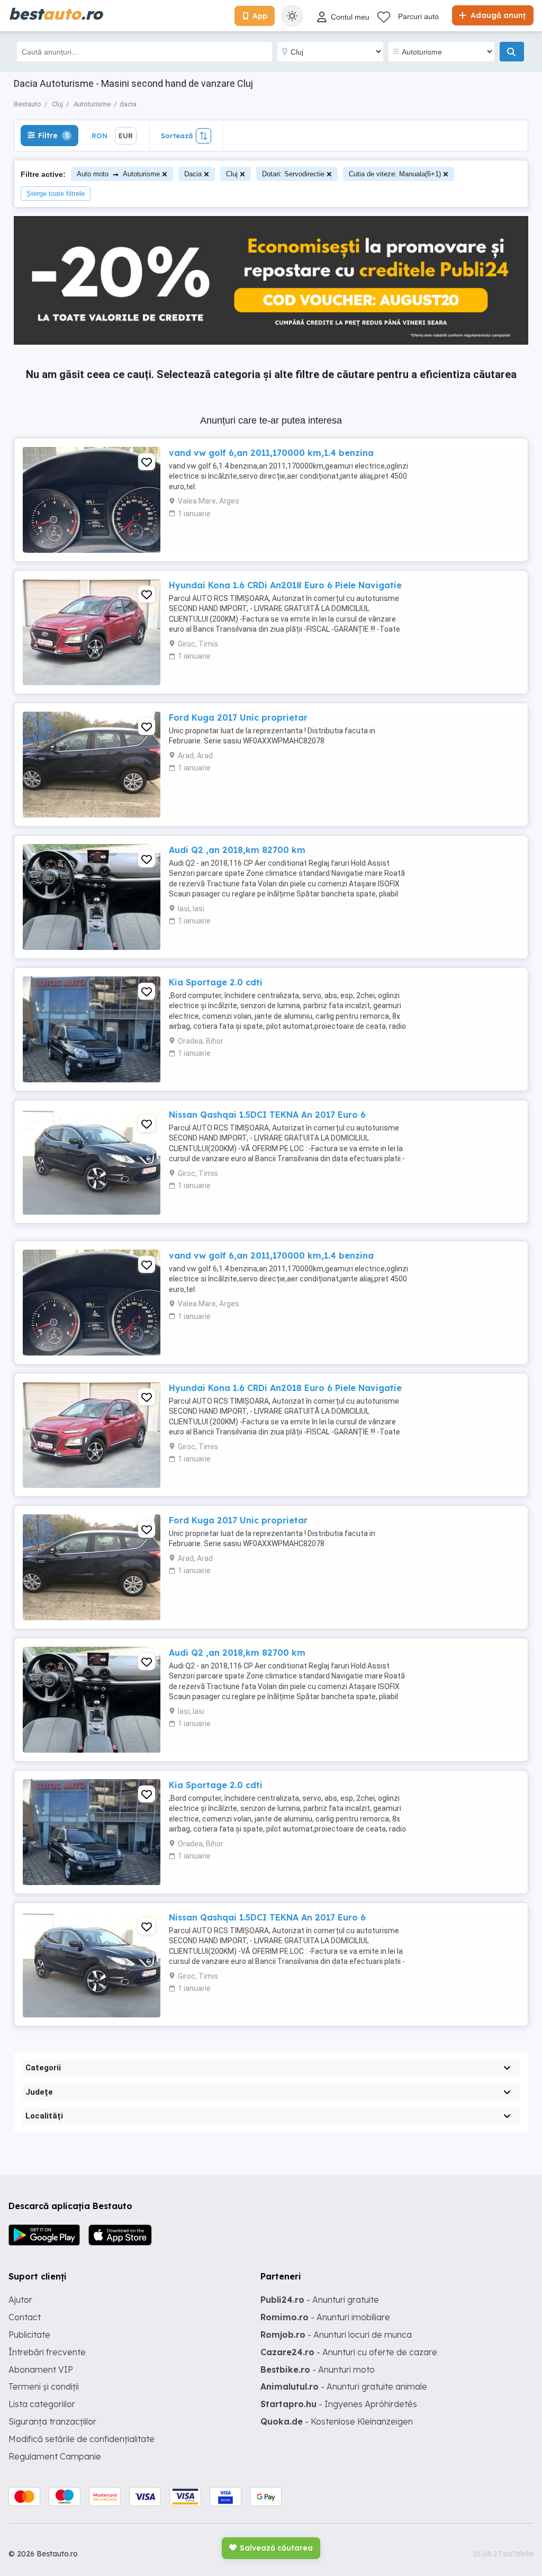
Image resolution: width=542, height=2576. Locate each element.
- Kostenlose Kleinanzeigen (337, 2421)
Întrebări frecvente (47, 2352)
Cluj (232, 174)
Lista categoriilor (42, 2404)
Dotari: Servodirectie (293, 174)
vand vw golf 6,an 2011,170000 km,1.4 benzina (271, 453)
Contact (25, 2317)
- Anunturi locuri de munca (336, 2335)
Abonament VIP (41, 2369)
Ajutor (20, 2300)
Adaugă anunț (497, 15)
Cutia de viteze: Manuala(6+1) (395, 174)
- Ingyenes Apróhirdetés (339, 2404)
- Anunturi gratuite (320, 2300)
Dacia (193, 174)
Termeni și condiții (44, 2386)
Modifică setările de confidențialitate (82, 2439)
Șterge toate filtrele (56, 194)
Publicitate (29, 2335)
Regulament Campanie (55, 2456)
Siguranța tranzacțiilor (52, 2421)
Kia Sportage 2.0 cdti (216, 982)
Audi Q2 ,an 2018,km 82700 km (237, 850)
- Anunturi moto (318, 2369)
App (260, 16)
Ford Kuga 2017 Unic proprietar (238, 717)
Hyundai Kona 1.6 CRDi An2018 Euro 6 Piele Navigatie (285, 585)
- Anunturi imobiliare (325, 2317)
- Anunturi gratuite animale (344, 2386)
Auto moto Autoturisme (118, 174)
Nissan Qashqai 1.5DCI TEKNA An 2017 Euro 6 (267, 1115)
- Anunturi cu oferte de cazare (349, 2352)
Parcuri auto (418, 16)
